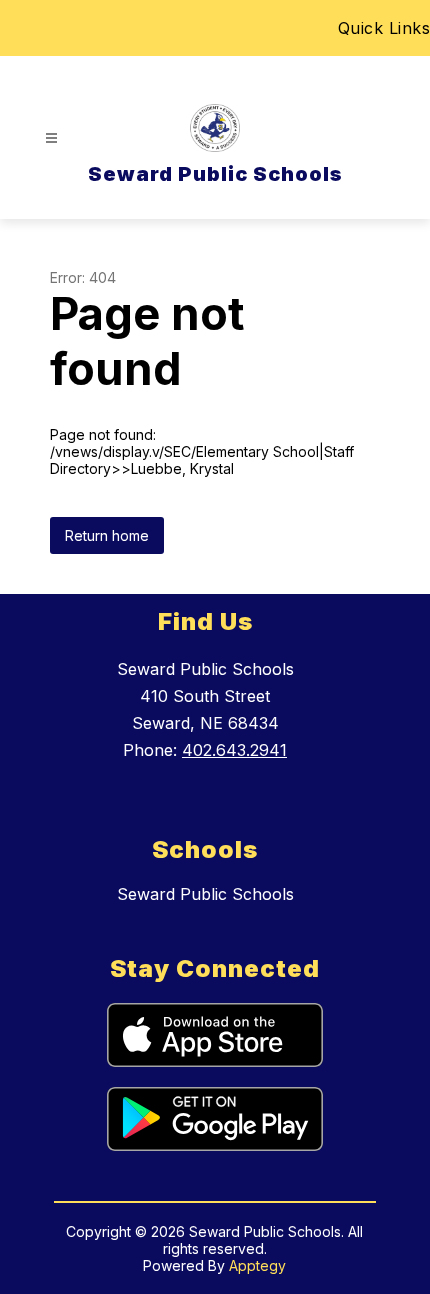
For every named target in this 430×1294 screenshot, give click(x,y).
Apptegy (257, 1265)
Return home (107, 535)
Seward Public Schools (205, 894)
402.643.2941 (234, 750)
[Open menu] (51, 138)
